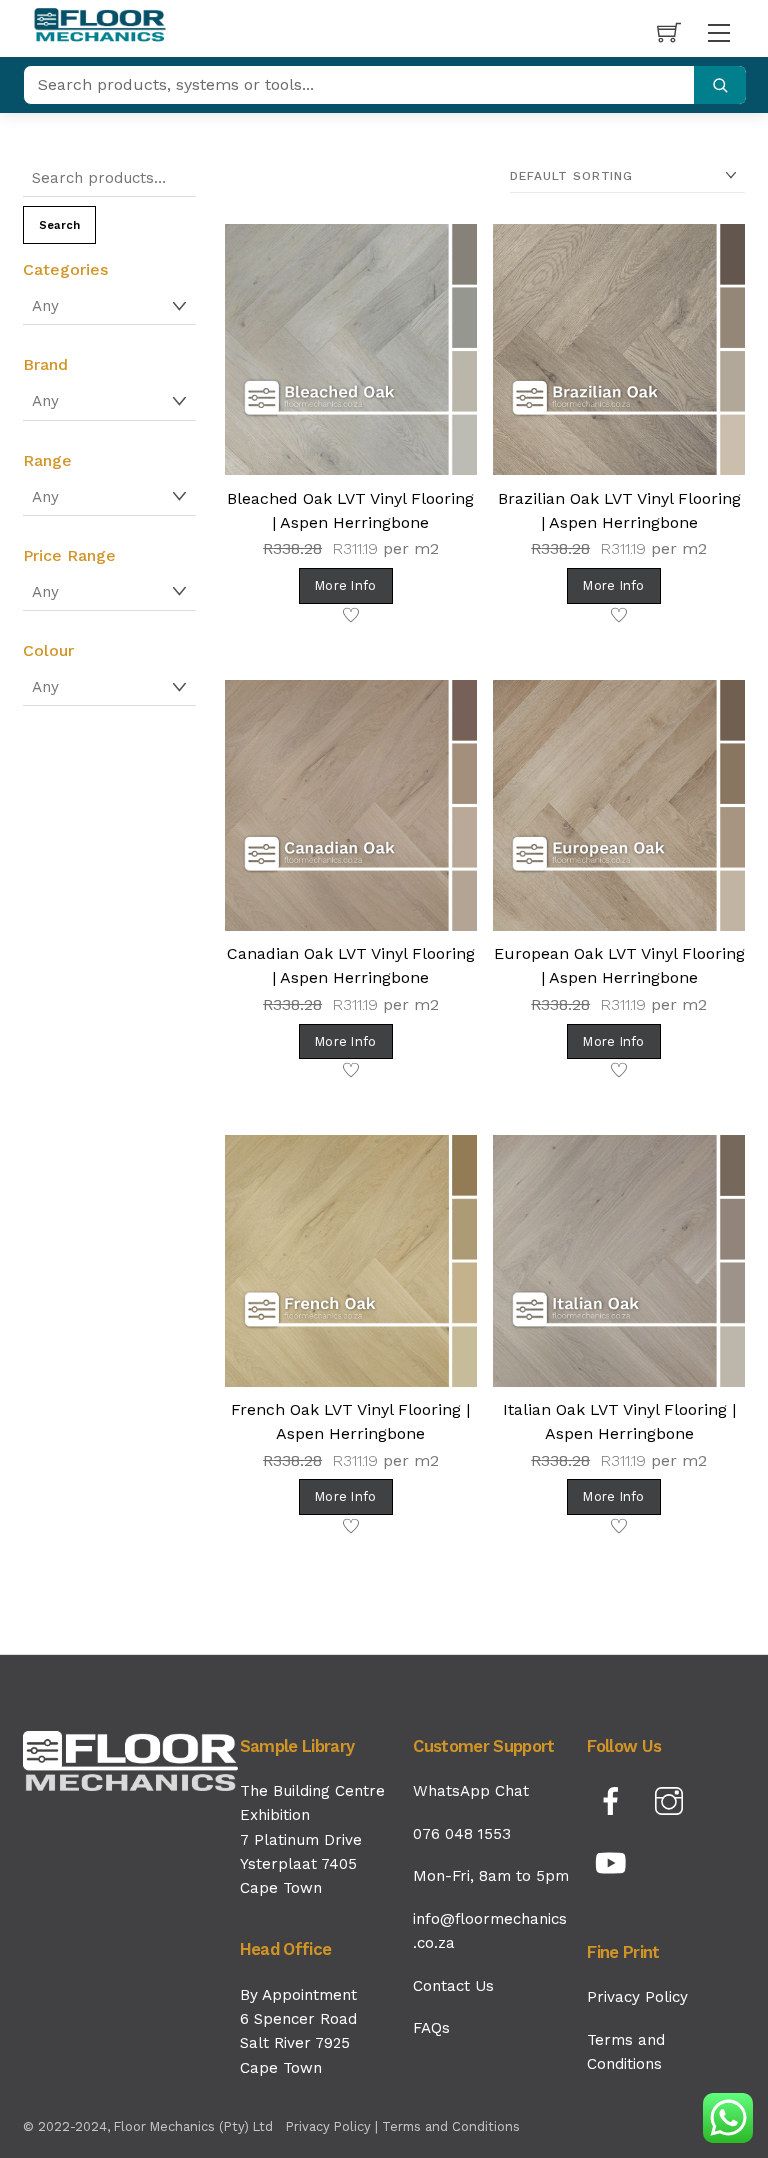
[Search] (720, 85)
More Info (345, 585)
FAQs (431, 2028)
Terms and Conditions (451, 2126)
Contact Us (453, 1986)
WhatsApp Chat (471, 1791)
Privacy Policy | (334, 2126)
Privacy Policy (637, 1997)
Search (59, 225)
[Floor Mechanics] (100, 25)
